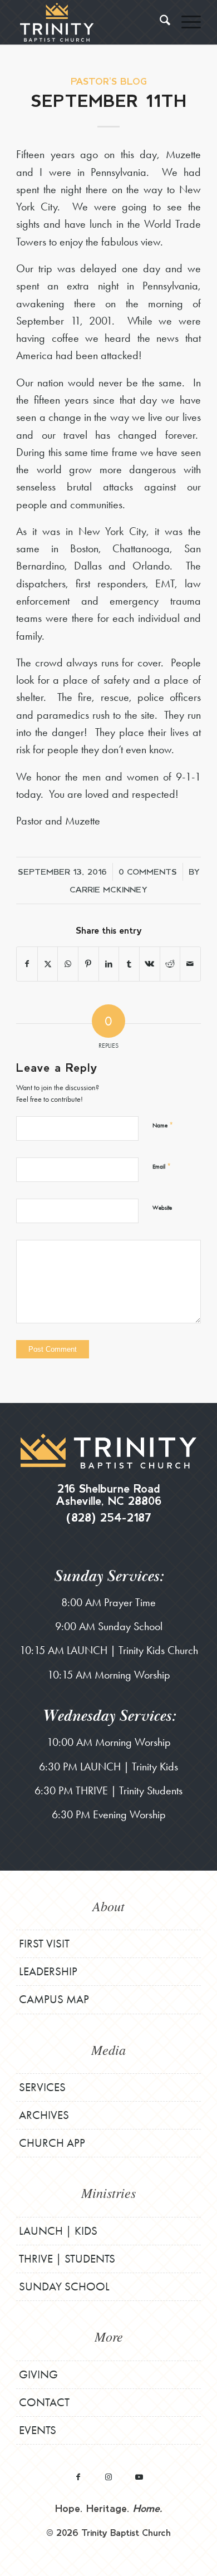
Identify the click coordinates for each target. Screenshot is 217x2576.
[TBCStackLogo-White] (90, 22)
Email (162, 1166)
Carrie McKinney (108, 889)
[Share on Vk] (150, 964)
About (108, 1906)
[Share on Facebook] (27, 964)
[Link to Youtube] (139, 2477)
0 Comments (148, 871)
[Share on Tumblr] (129, 964)
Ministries (108, 2192)
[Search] (159, 22)
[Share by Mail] (190, 964)
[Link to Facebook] (78, 2477)
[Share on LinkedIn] (109, 964)
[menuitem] (159, 22)
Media (108, 2049)
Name (163, 1125)
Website (162, 1208)
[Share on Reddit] (170, 964)
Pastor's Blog (109, 81)
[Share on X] (48, 964)
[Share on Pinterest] (88, 964)
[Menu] (186, 22)
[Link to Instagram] (109, 2477)
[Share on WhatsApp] (68, 964)
